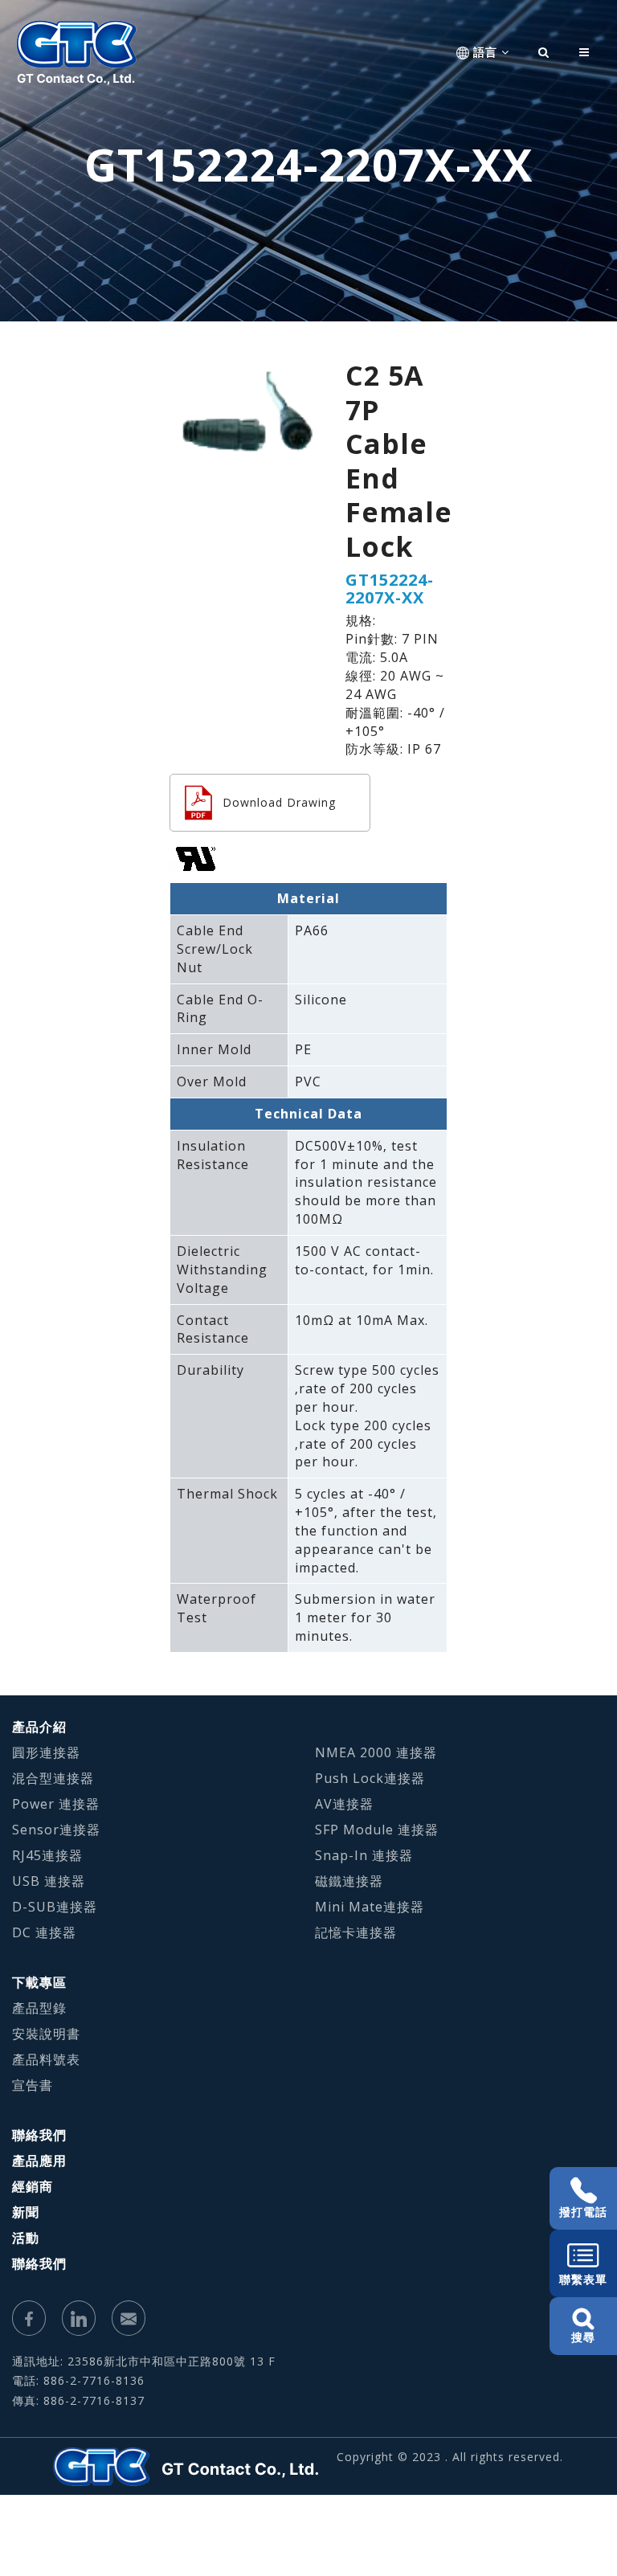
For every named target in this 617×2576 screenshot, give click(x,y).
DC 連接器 (44, 1932)
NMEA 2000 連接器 (376, 1752)
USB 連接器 (49, 1881)
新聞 (26, 2212)
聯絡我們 (39, 2135)
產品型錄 (39, 2008)
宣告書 (33, 2085)
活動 (26, 2238)
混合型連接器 (53, 1778)
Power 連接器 (56, 1804)
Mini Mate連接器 (370, 1907)
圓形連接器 (46, 1752)
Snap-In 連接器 (364, 1855)
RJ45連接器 (47, 1855)
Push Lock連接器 (370, 1778)
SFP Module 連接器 (377, 1830)
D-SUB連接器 (55, 1907)
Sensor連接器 (56, 1830)
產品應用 (39, 2161)
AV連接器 (344, 1804)
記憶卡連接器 (356, 1932)
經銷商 (33, 2186)
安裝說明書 (46, 2034)
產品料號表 (46, 2059)
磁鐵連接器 (349, 1881)
